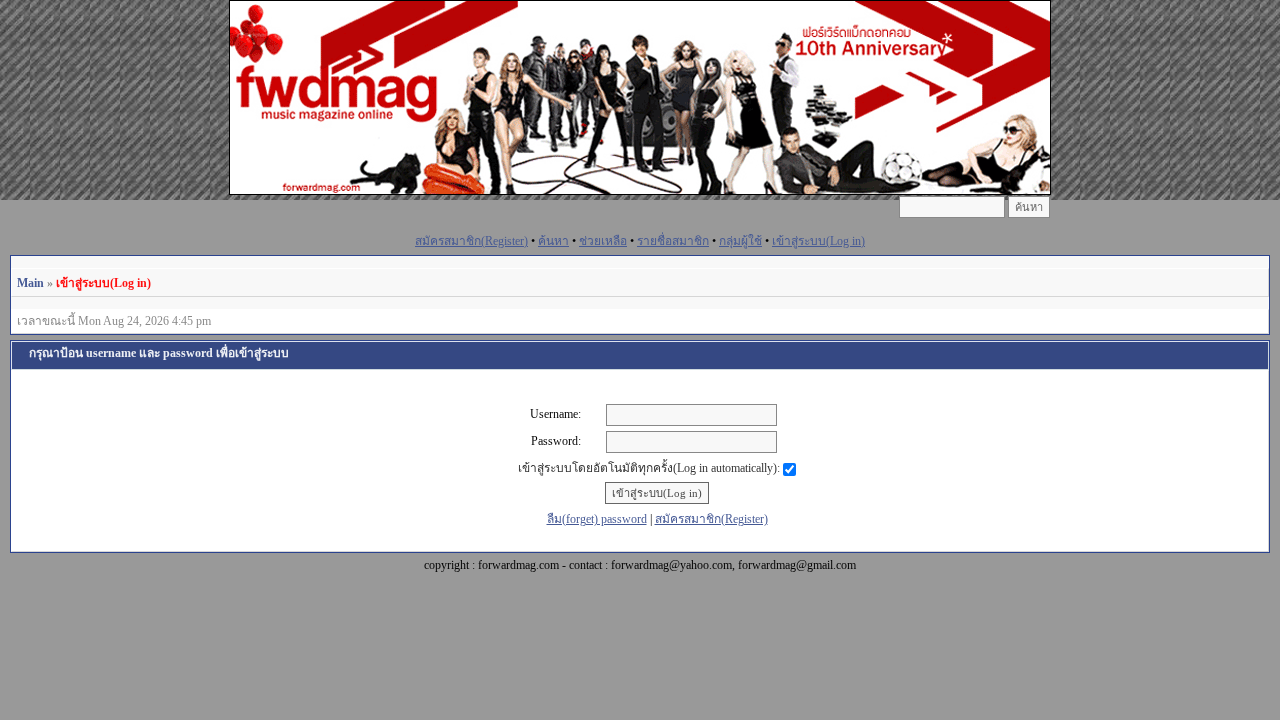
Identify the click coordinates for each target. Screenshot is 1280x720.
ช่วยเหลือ (603, 241)
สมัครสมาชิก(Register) (471, 241)
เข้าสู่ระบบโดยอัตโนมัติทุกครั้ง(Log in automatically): (650, 468)
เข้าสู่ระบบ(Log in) (818, 241)
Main (30, 283)
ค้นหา (553, 241)
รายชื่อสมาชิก (673, 241)
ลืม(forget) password (597, 519)
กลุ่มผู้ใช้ (740, 241)
